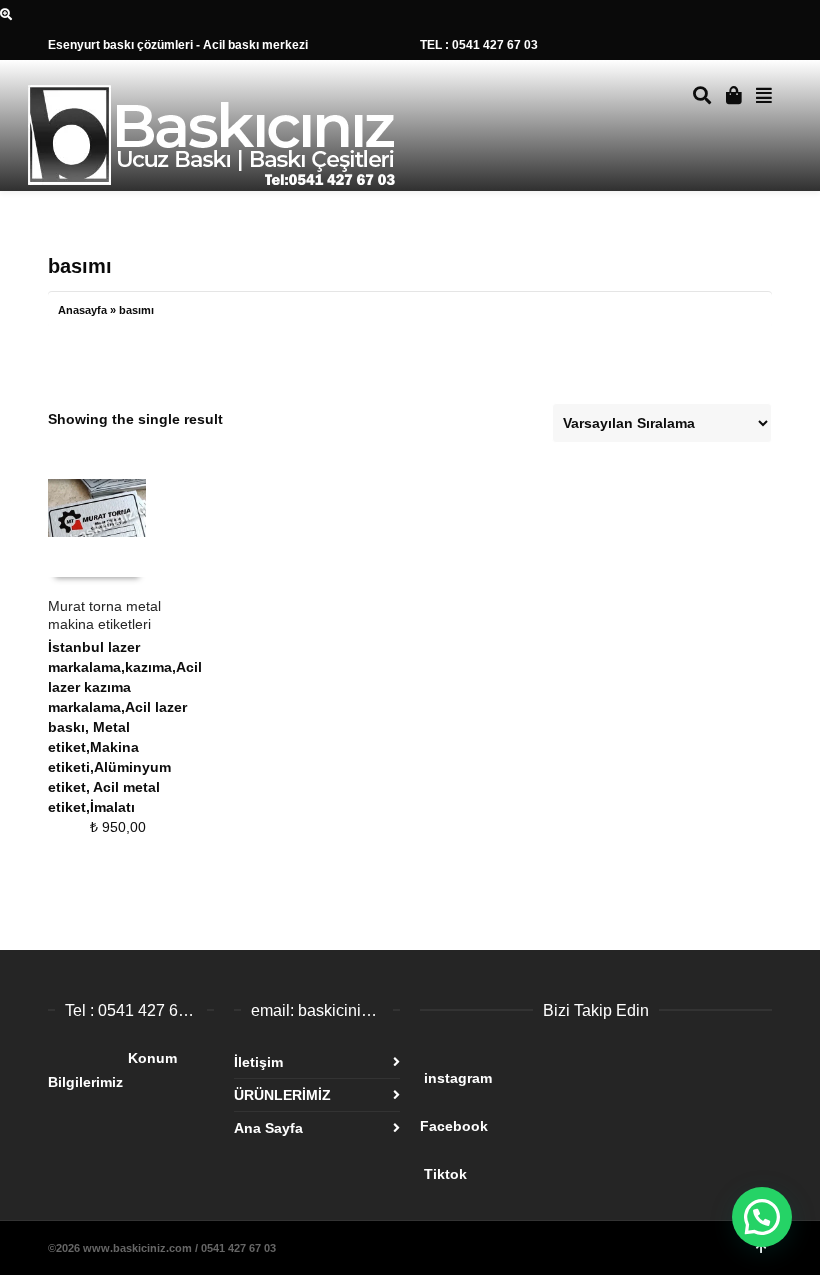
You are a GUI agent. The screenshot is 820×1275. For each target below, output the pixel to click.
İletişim (258, 1062)
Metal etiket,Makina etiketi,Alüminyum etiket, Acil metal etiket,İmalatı (109, 767)
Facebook (574, 1118)
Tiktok (578, 1166)
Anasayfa (82, 310)
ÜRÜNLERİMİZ (282, 1095)
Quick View (91, 557)
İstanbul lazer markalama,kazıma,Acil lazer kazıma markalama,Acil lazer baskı (125, 687)
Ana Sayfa (268, 1128)
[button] (762, 1217)
